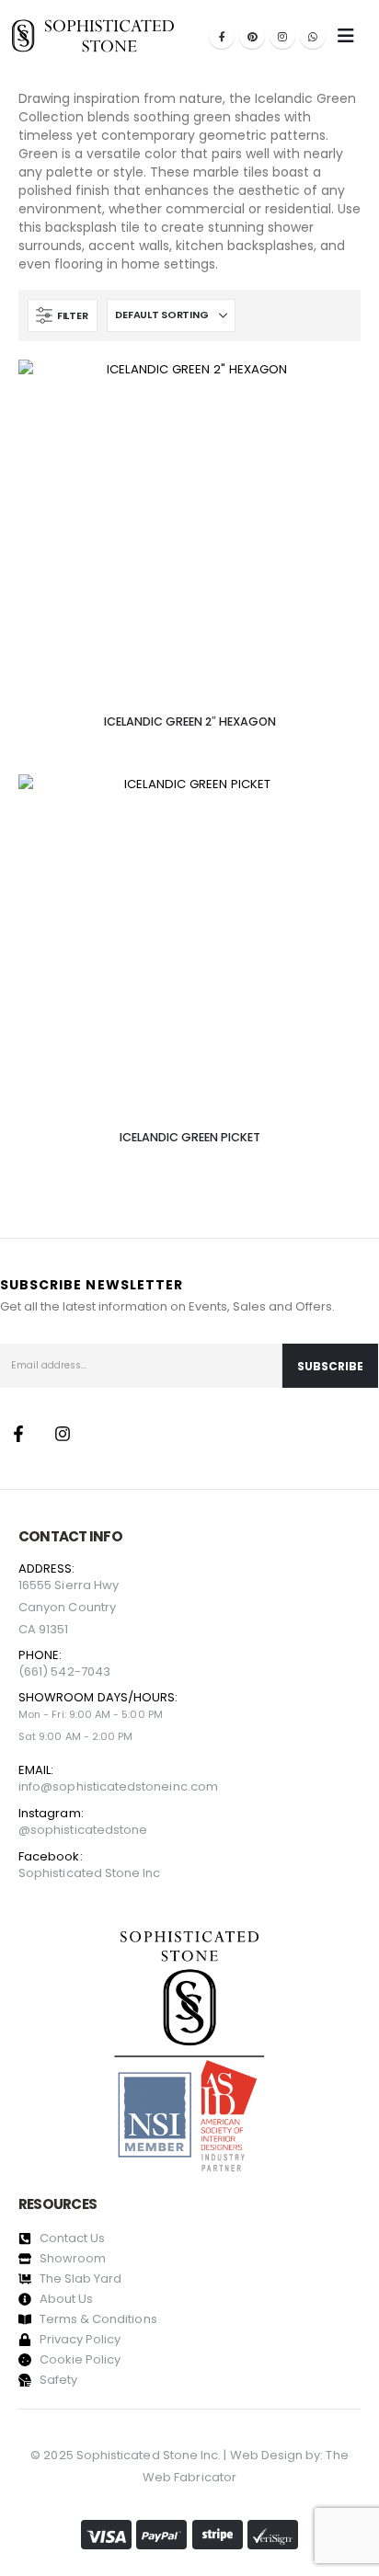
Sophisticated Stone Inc (90, 1873)
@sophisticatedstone (83, 1830)
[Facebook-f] (18, 1434)
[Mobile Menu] (346, 36)
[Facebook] (222, 36)
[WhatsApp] (313, 36)
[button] (63, 315)
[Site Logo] (93, 35)
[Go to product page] (189, 531)
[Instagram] (282, 36)
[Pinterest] (252, 36)
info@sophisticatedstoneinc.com (118, 1786)
